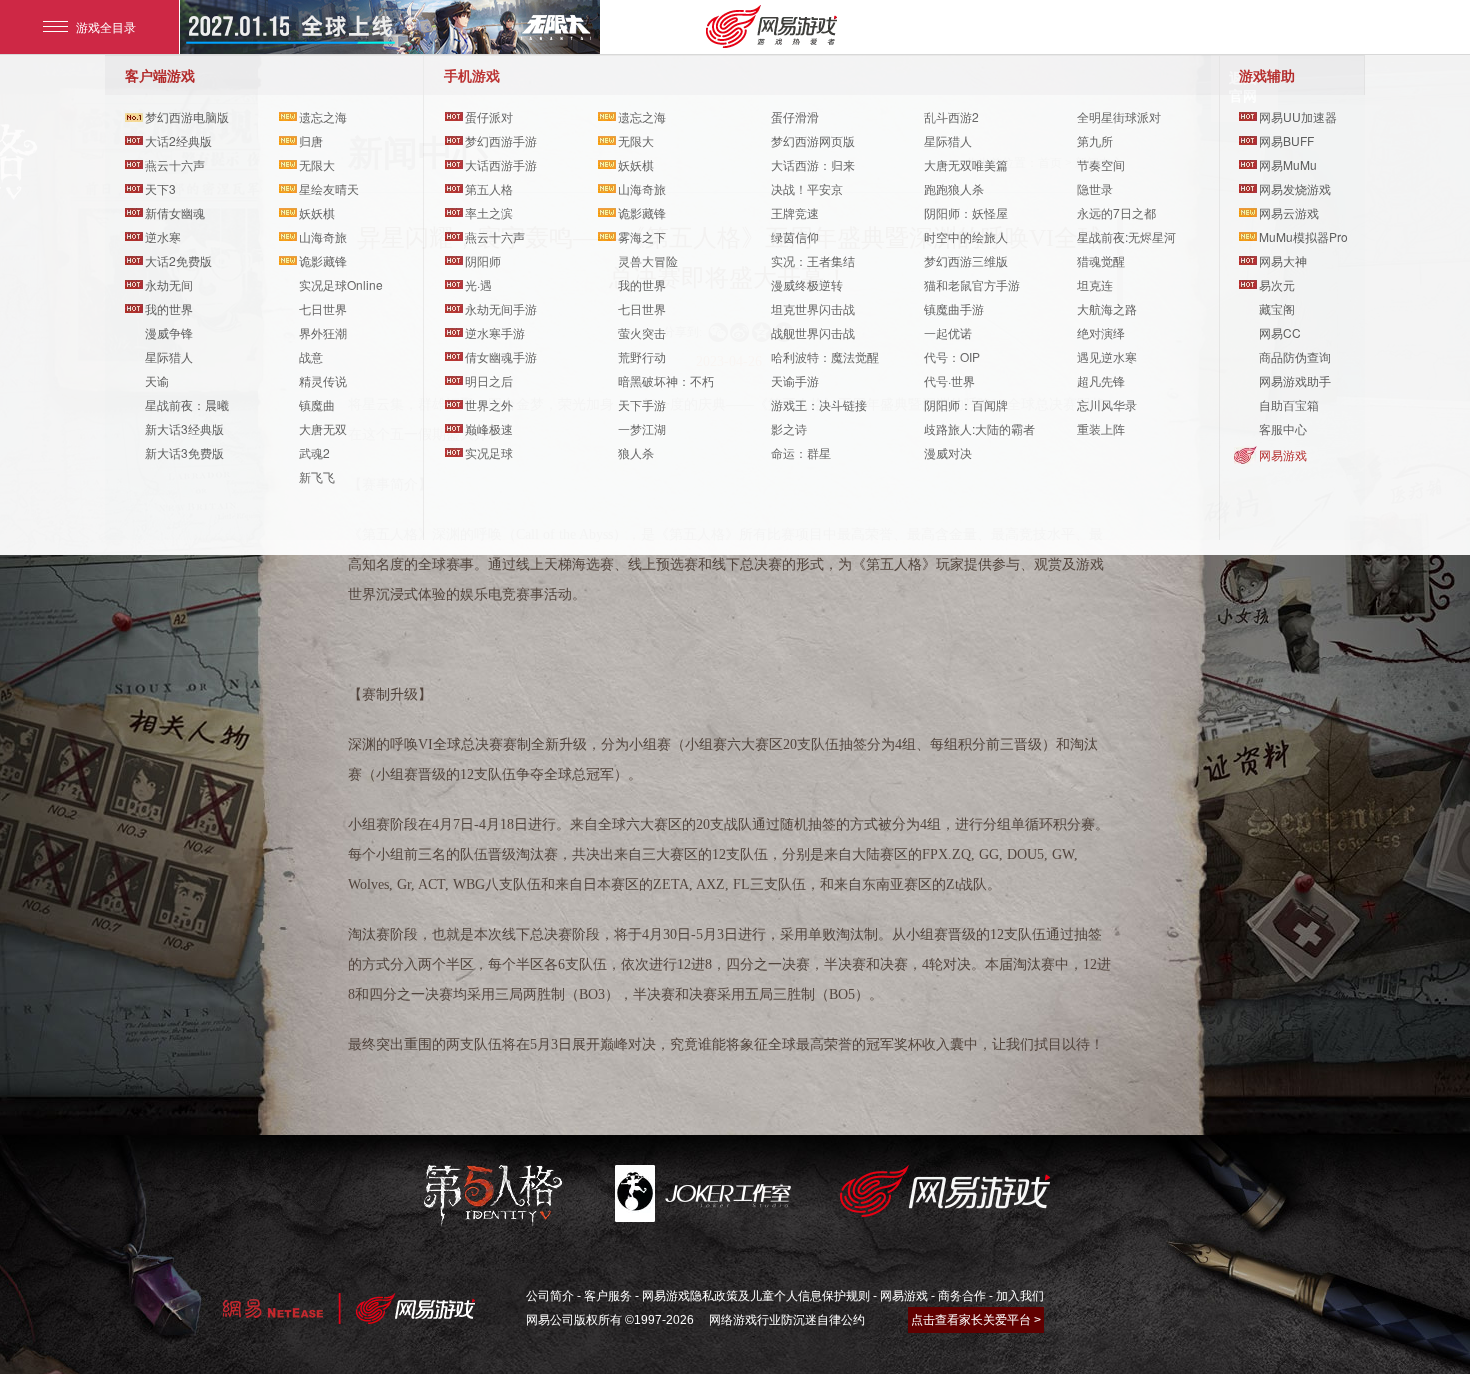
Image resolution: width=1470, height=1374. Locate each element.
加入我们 (1020, 1296)
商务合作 (962, 1296)
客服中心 (1283, 428)
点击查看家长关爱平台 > (976, 1320)
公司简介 (550, 1296)
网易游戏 (1283, 454)
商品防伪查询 (1295, 356)
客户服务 (608, 1296)
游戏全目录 (106, 26)
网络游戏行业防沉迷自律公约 (787, 1320)
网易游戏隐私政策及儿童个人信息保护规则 (756, 1296)
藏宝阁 (1277, 308)
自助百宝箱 (1289, 404)
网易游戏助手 (1295, 380)
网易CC (1280, 332)
